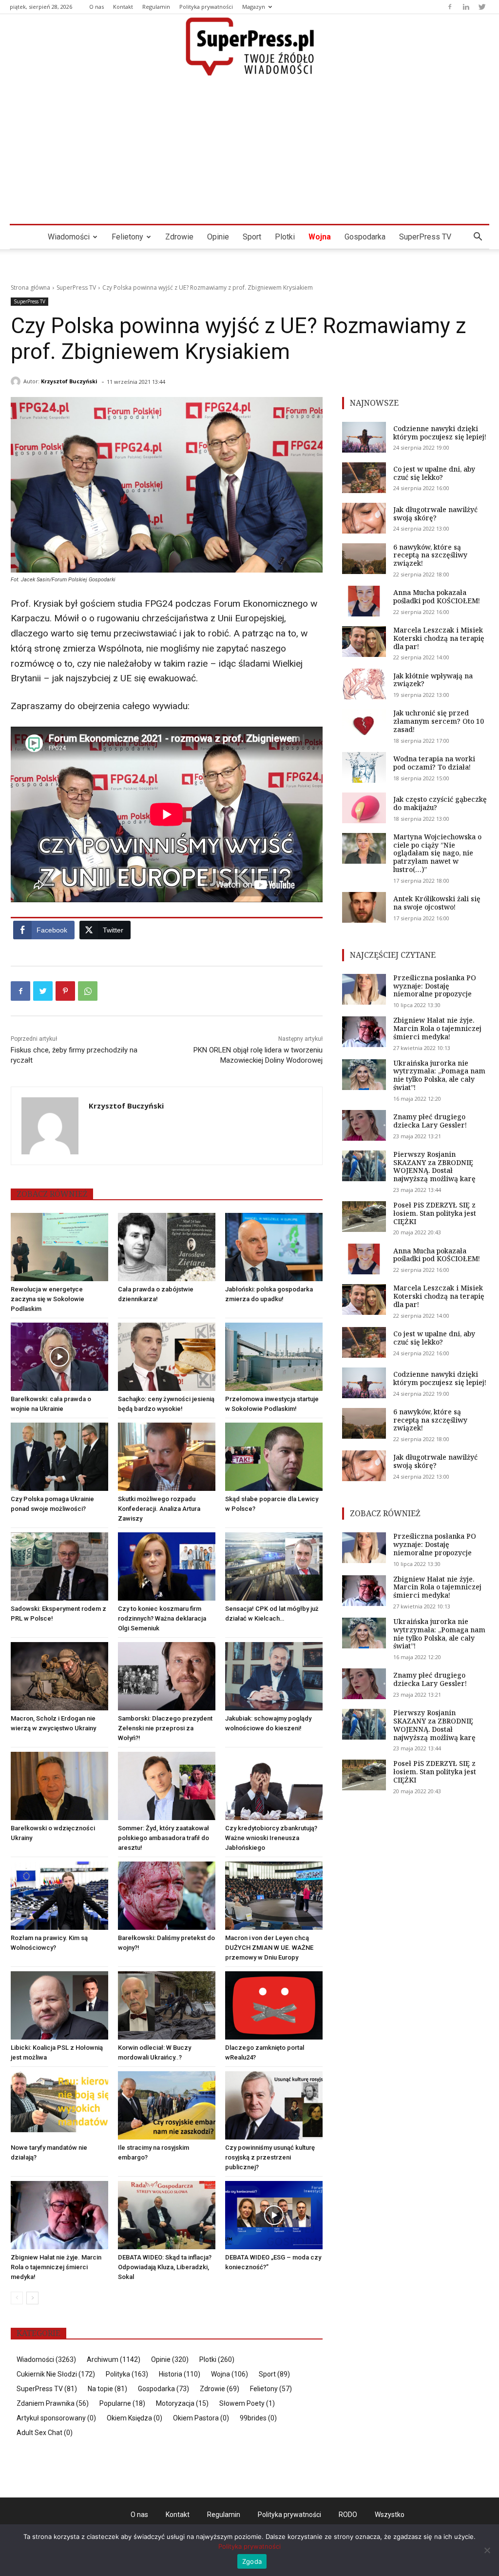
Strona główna (30, 287)
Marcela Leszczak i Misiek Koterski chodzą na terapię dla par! (439, 638)
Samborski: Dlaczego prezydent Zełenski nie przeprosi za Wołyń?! (165, 1728)
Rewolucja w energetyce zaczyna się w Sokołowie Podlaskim (48, 1299)
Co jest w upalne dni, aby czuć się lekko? (434, 473)
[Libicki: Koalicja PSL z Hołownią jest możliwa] (59, 2005)
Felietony (127, 237)
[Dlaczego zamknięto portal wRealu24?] (274, 2005)
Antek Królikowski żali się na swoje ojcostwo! (437, 903)
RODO (348, 2515)
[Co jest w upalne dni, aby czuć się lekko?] (364, 478)
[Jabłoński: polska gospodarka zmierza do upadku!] (274, 1247)
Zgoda (252, 2561)
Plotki (285, 237)
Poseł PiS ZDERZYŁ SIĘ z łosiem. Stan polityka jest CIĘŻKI (435, 1213)
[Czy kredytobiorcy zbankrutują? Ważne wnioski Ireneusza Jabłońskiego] (274, 1786)
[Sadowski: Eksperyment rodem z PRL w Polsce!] (59, 1566)
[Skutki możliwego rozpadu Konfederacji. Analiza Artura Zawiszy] (167, 1457)
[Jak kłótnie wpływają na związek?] (364, 684)
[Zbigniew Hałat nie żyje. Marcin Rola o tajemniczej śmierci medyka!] (59, 2215)
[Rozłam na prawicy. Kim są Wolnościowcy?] (59, 1896)
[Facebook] (450, 7)
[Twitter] (482, 7)
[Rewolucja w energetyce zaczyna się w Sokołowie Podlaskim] (59, 1247)
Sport (252, 237)
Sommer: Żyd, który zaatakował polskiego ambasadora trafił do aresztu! (163, 1838)
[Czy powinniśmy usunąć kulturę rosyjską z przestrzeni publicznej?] (274, 2105)
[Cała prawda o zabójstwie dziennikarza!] (167, 1247)
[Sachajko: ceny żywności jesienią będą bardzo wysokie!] (167, 1357)
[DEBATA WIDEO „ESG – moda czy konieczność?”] (274, 2215)
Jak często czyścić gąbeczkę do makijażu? (440, 803)
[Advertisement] (249, 151)
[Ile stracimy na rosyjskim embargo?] (167, 2105)
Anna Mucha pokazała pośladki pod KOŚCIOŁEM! (437, 596)
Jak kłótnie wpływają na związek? (433, 680)
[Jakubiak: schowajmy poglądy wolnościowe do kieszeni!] (274, 1676)
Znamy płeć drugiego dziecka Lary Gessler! (430, 1121)
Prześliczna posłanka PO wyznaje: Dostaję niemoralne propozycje (435, 986)
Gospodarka (365, 237)
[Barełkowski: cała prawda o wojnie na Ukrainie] (59, 1357)
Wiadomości (69, 237)
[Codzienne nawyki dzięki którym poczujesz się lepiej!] (364, 437)
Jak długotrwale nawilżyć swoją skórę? (435, 514)
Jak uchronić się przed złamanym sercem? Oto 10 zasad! (439, 721)
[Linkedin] (466, 7)
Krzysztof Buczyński (69, 381)
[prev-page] (17, 2298)
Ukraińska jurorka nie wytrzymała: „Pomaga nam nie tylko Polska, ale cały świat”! (439, 1075)
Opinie (218, 237)
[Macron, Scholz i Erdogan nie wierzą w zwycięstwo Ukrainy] (59, 1676)
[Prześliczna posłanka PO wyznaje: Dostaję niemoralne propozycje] (364, 989)
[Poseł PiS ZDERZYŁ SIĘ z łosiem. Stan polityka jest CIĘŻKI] (364, 1217)
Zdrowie (179, 237)
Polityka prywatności (206, 7)
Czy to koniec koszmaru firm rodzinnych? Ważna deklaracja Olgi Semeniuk (162, 1618)
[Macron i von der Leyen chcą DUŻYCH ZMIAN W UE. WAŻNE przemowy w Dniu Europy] (274, 1896)
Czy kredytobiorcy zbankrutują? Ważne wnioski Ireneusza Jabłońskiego (271, 1838)
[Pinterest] (65, 991)
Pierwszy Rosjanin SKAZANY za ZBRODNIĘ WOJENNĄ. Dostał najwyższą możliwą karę (434, 1166)
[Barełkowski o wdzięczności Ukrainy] (59, 1786)
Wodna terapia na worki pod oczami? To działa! (434, 763)
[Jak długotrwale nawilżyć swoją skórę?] (364, 518)
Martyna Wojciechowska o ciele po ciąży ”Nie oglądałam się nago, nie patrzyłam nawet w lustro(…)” (437, 853)
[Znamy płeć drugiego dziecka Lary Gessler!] (364, 1125)
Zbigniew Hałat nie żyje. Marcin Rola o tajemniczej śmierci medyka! (56, 2267)
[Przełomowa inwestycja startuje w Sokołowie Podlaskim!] (274, 1357)
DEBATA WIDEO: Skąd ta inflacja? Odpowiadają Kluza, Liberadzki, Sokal (165, 2267)
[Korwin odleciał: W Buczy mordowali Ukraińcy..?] (167, 2005)
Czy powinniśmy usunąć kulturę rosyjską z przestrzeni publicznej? (270, 2157)
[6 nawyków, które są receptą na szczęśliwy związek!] (364, 559)
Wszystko (390, 2515)
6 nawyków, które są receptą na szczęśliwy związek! (430, 555)
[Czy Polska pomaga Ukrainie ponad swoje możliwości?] (59, 1457)
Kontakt (123, 7)
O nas (96, 7)
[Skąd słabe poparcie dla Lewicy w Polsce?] (274, 1457)
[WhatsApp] (88, 991)
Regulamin (156, 7)
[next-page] (32, 2298)
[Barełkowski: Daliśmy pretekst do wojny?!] (167, 1896)
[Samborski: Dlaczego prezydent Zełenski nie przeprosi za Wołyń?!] (167, 1676)
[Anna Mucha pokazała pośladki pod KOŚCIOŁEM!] (364, 601)
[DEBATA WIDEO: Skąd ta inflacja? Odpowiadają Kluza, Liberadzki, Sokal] (167, 2215)
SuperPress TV (425, 237)
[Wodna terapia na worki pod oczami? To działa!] (364, 767)
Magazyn (254, 7)
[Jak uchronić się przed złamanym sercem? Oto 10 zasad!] (364, 724)
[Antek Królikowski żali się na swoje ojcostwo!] (364, 907)
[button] (478, 238)
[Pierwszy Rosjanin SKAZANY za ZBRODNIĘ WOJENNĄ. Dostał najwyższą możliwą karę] (364, 1166)
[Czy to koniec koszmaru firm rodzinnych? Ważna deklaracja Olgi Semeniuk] (167, 1566)
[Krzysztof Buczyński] (17, 381)
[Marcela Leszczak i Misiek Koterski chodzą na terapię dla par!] (364, 642)
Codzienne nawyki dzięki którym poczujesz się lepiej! (440, 433)
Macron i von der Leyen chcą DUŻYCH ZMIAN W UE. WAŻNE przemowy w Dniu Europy (269, 1948)
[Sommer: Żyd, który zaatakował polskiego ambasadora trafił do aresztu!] (167, 1786)
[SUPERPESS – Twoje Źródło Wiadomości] (249, 46)
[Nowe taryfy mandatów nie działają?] (59, 2105)
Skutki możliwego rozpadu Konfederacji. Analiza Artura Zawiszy (159, 1509)
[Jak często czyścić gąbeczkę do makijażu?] (364, 808)
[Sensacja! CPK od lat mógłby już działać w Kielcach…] (274, 1566)
